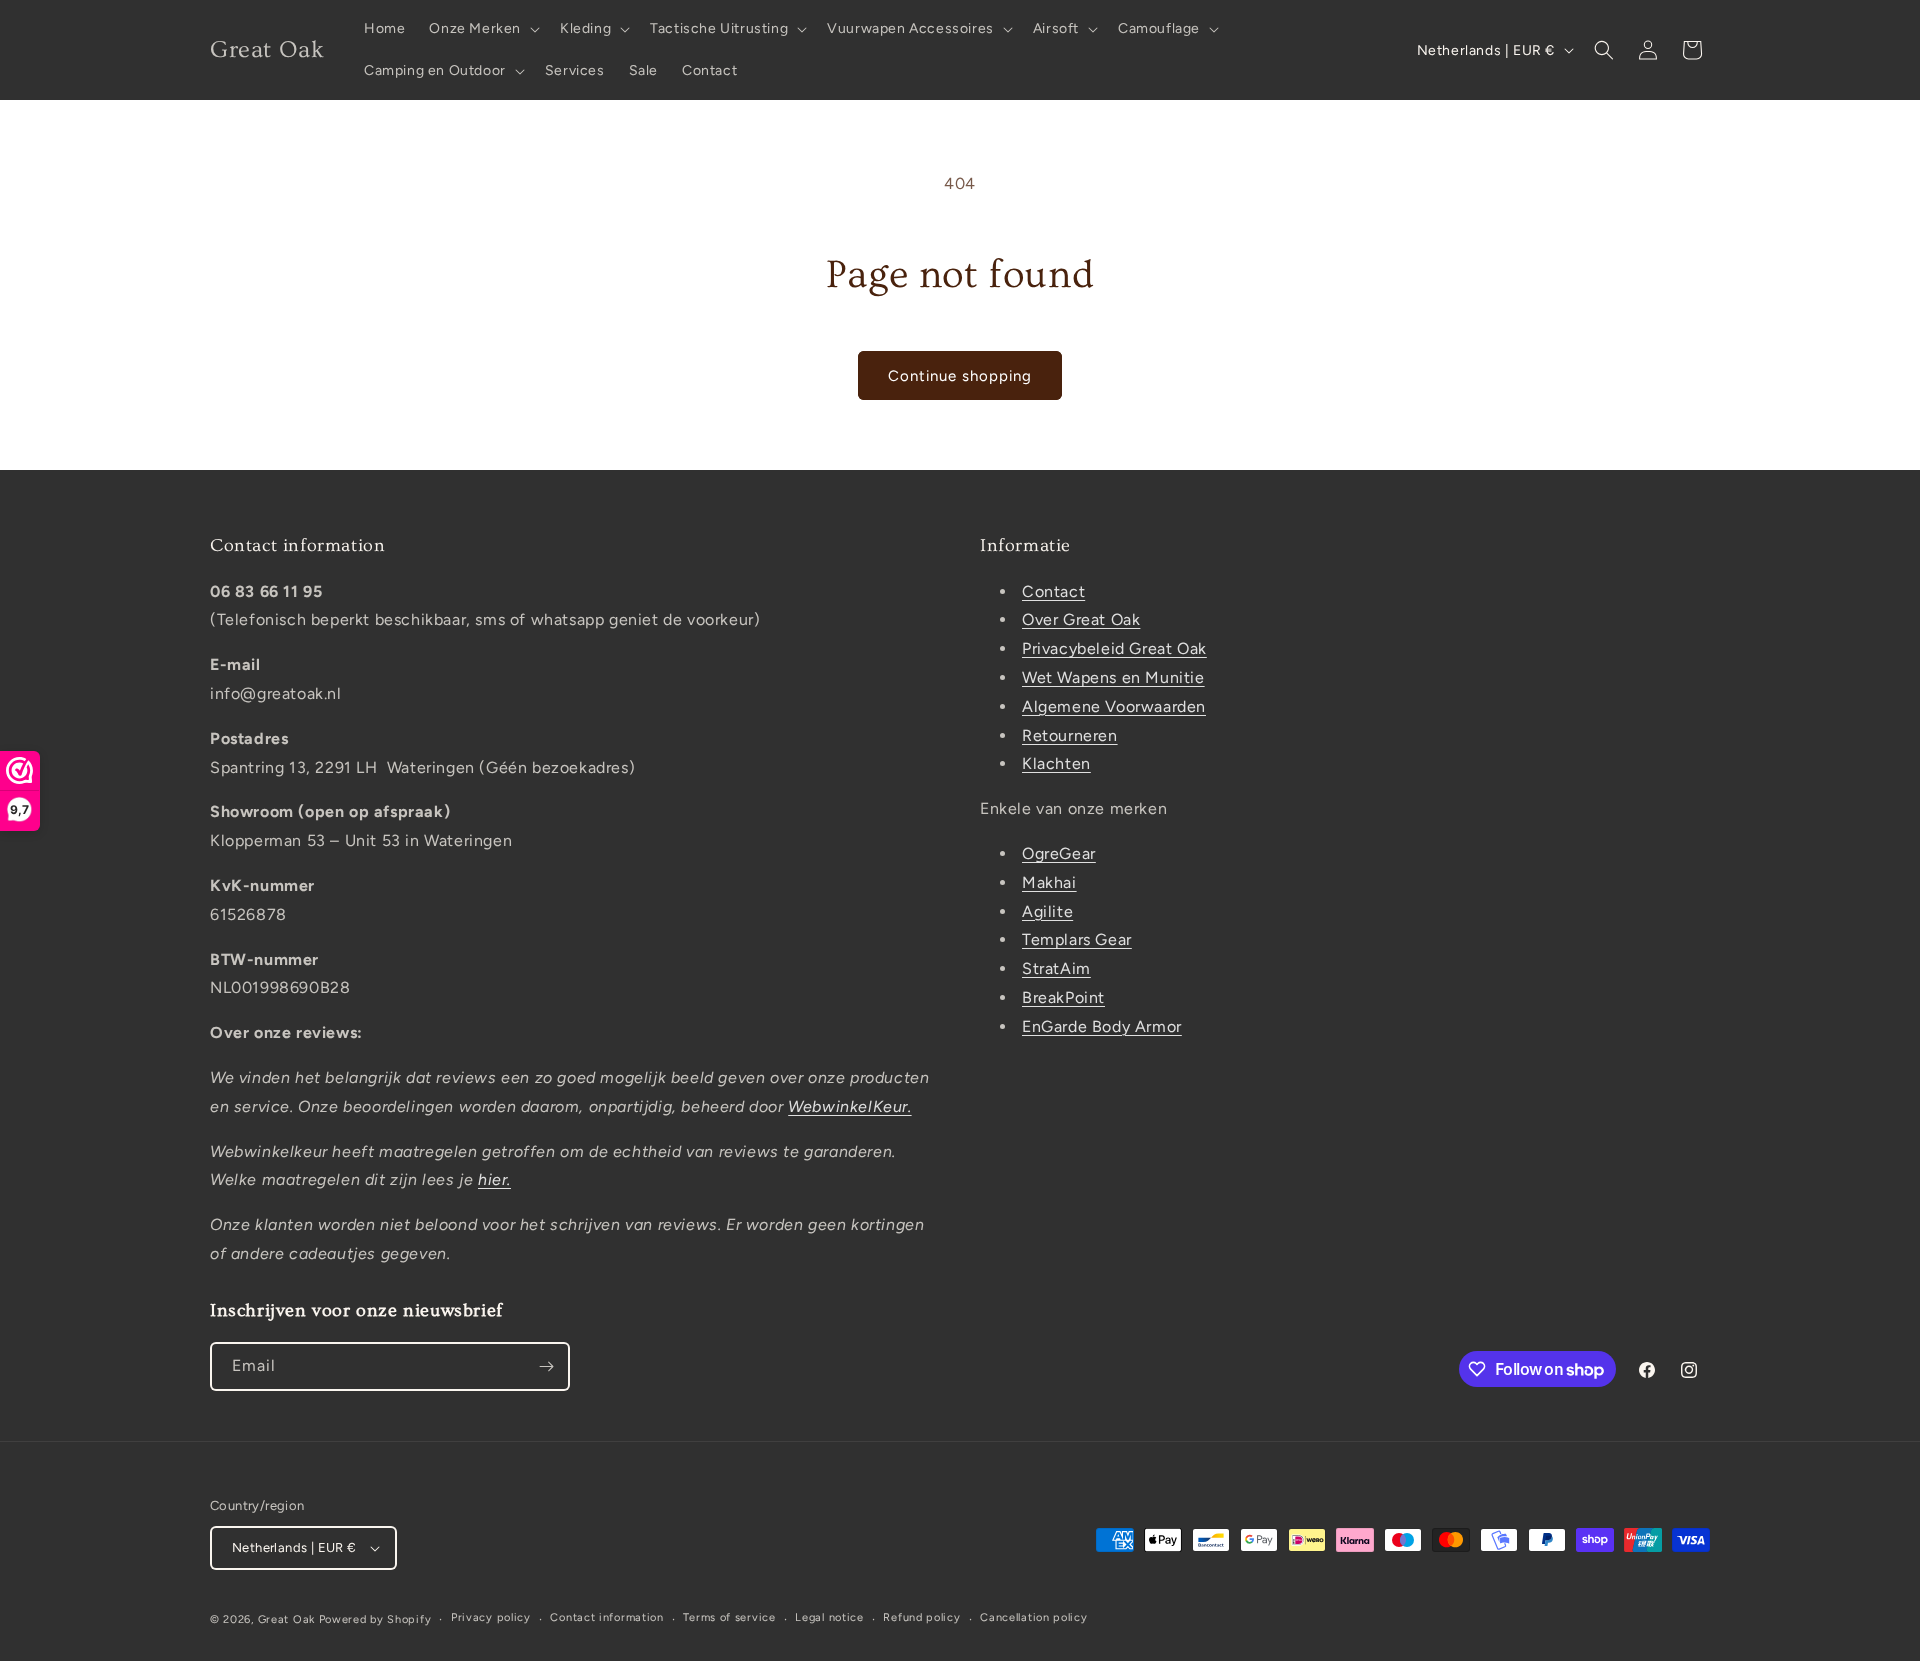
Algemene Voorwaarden (1114, 706)
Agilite (1047, 911)
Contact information (606, 1617)
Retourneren (1070, 735)
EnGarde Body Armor (1102, 1026)
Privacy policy (491, 1617)
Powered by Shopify (375, 1619)
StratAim (1056, 968)
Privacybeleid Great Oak (1114, 648)
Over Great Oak (1081, 619)
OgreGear (1059, 853)
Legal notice (829, 1617)
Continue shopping (960, 376)
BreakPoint (1063, 997)
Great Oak (286, 1619)
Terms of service (729, 1617)
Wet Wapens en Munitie (1113, 677)
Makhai (1049, 882)
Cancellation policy (1033, 1617)
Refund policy (921, 1617)
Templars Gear (1077, 939)
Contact (1053, 591)
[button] (482, 29)
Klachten (1056, 763)
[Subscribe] (546, 1366)
